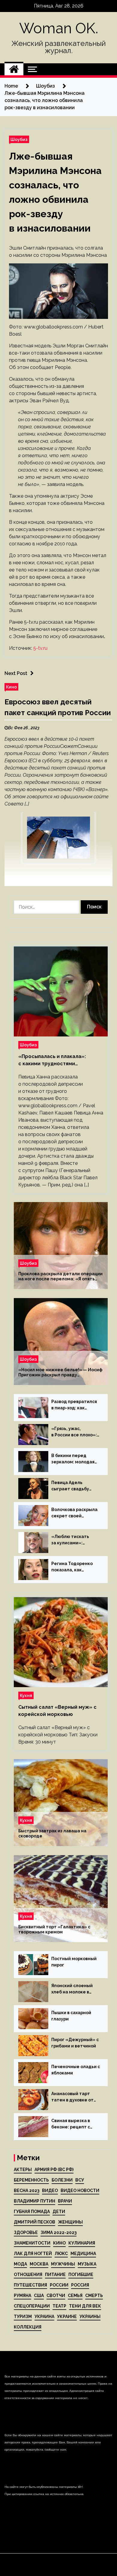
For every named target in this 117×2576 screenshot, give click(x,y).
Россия (80, 2285)
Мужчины (63, 2264)
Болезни (62, 2180)
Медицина (83, 2254)
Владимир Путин (34, 2201)
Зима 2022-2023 (58, 2233)
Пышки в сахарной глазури (71, 2016)
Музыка (87, 2264)
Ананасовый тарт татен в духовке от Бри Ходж (72, 2097)
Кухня (26, 1695)
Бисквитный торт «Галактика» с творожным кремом (54, 1929)
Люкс (61, 2254)
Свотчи (56, 2296)
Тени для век (85, 2306)
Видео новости (80, 2191)
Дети (59, 2212)
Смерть (94, 2296)
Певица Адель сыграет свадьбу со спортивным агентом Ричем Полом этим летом (72, 1486)
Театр (59, 2306)
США (39, 2296)
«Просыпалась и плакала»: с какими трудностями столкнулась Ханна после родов (59, 1060)
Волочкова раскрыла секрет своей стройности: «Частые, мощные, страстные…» (74, 1513)
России (59, 2285)
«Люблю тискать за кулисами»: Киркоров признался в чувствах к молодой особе (75, 1540)
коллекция (28, 2327)
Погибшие (81, 2275)
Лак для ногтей (33, 2254)
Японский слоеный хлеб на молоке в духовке (72, 1989)
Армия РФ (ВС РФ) (54, 2170)
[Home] (14, 69)
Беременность (31, 2180)
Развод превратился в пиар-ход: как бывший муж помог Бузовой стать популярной (74, 1405)
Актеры (23, 2170)
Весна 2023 (27, 2191)
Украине (67, 2317)
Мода (20, 2264)
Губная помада (32, 2212)
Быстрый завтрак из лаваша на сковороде (52, 1833)
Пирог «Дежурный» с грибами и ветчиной (75, 2043)
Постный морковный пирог (74, 1962)
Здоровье (26, 2233)
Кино (11, 687)
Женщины (70, 2222)
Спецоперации (32, 2306)
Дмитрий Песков (34, 2222)
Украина (44, 2317)
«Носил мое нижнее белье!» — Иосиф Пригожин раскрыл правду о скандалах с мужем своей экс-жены (60, 1372)
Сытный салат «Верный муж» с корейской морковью (57, 1711)
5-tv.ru (40, 648)
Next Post (16, 673)
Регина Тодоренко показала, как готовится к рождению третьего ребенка (72, 1567)
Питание (55, 2275)
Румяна (22, 2296)
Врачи (65, 2201)
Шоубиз (19, 139)
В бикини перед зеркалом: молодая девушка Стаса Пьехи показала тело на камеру (75, 1459)
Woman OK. (59, 28)
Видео (50, 2191)
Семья (75, 2296)
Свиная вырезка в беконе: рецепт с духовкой (71, 2124)
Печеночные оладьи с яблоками (76, 2070)
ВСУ (80, 2180)
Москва (39, 2264)
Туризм (23, 2317)
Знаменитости (32, 2243)
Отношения (28, 2275)
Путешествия (30, 2285)
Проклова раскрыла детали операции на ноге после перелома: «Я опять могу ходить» (60, 1276)
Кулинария (82, 2243)
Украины (90, 2317)
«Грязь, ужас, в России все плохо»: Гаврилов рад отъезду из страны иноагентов (74, 1432)
